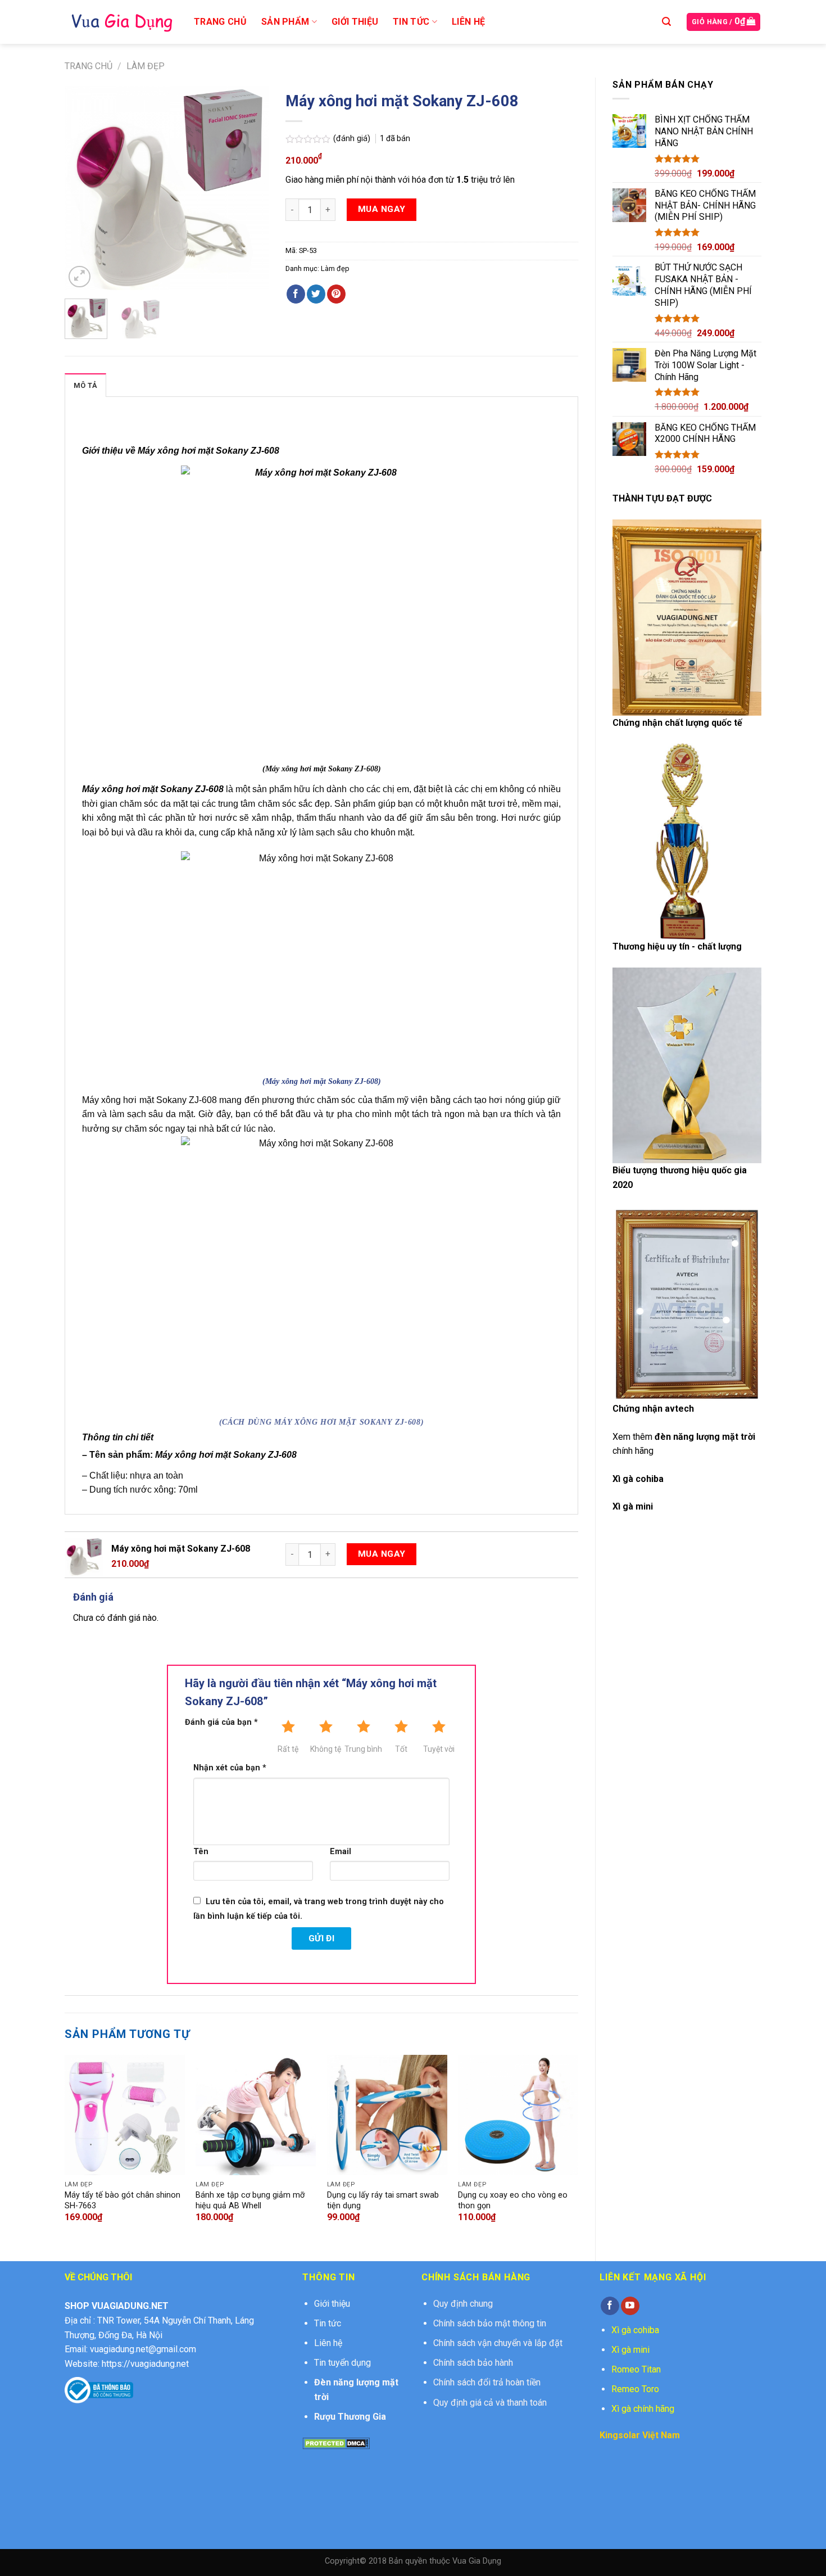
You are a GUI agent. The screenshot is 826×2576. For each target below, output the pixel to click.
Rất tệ (288, 1749)
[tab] (85, 385)
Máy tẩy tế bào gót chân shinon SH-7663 (122, 2200)
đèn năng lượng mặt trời (705, 1437)
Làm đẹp (146, 66)
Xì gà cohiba (638, 1479)
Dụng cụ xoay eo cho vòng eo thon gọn (513, 2200)
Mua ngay (382, 209)
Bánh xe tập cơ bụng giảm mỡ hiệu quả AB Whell (250, 2200)
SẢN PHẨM (285, 22)
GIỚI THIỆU (355, 22)
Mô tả (85, 385)
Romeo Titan (636, 2369)
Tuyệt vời (439, 1749)
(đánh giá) (353, 139)
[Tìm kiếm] (666, 22)
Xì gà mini (630, 2350)
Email (341, 1852)
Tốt (401, 1749)
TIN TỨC (411, 22)
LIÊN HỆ (468, 22)
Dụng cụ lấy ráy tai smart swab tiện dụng (383, 2200)
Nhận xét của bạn (230, 1768)
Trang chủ (88, 66)
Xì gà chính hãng (643, 2409)
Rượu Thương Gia (350, 2417)
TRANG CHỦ (220, 22)
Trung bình (363, 1749)
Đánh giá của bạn (221, 1722)
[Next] (251, 188)
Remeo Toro (635, 2389)
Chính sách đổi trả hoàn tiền (487, 2382)
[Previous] (83, 188)
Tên (201, 1852)
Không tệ (326, 1749)
